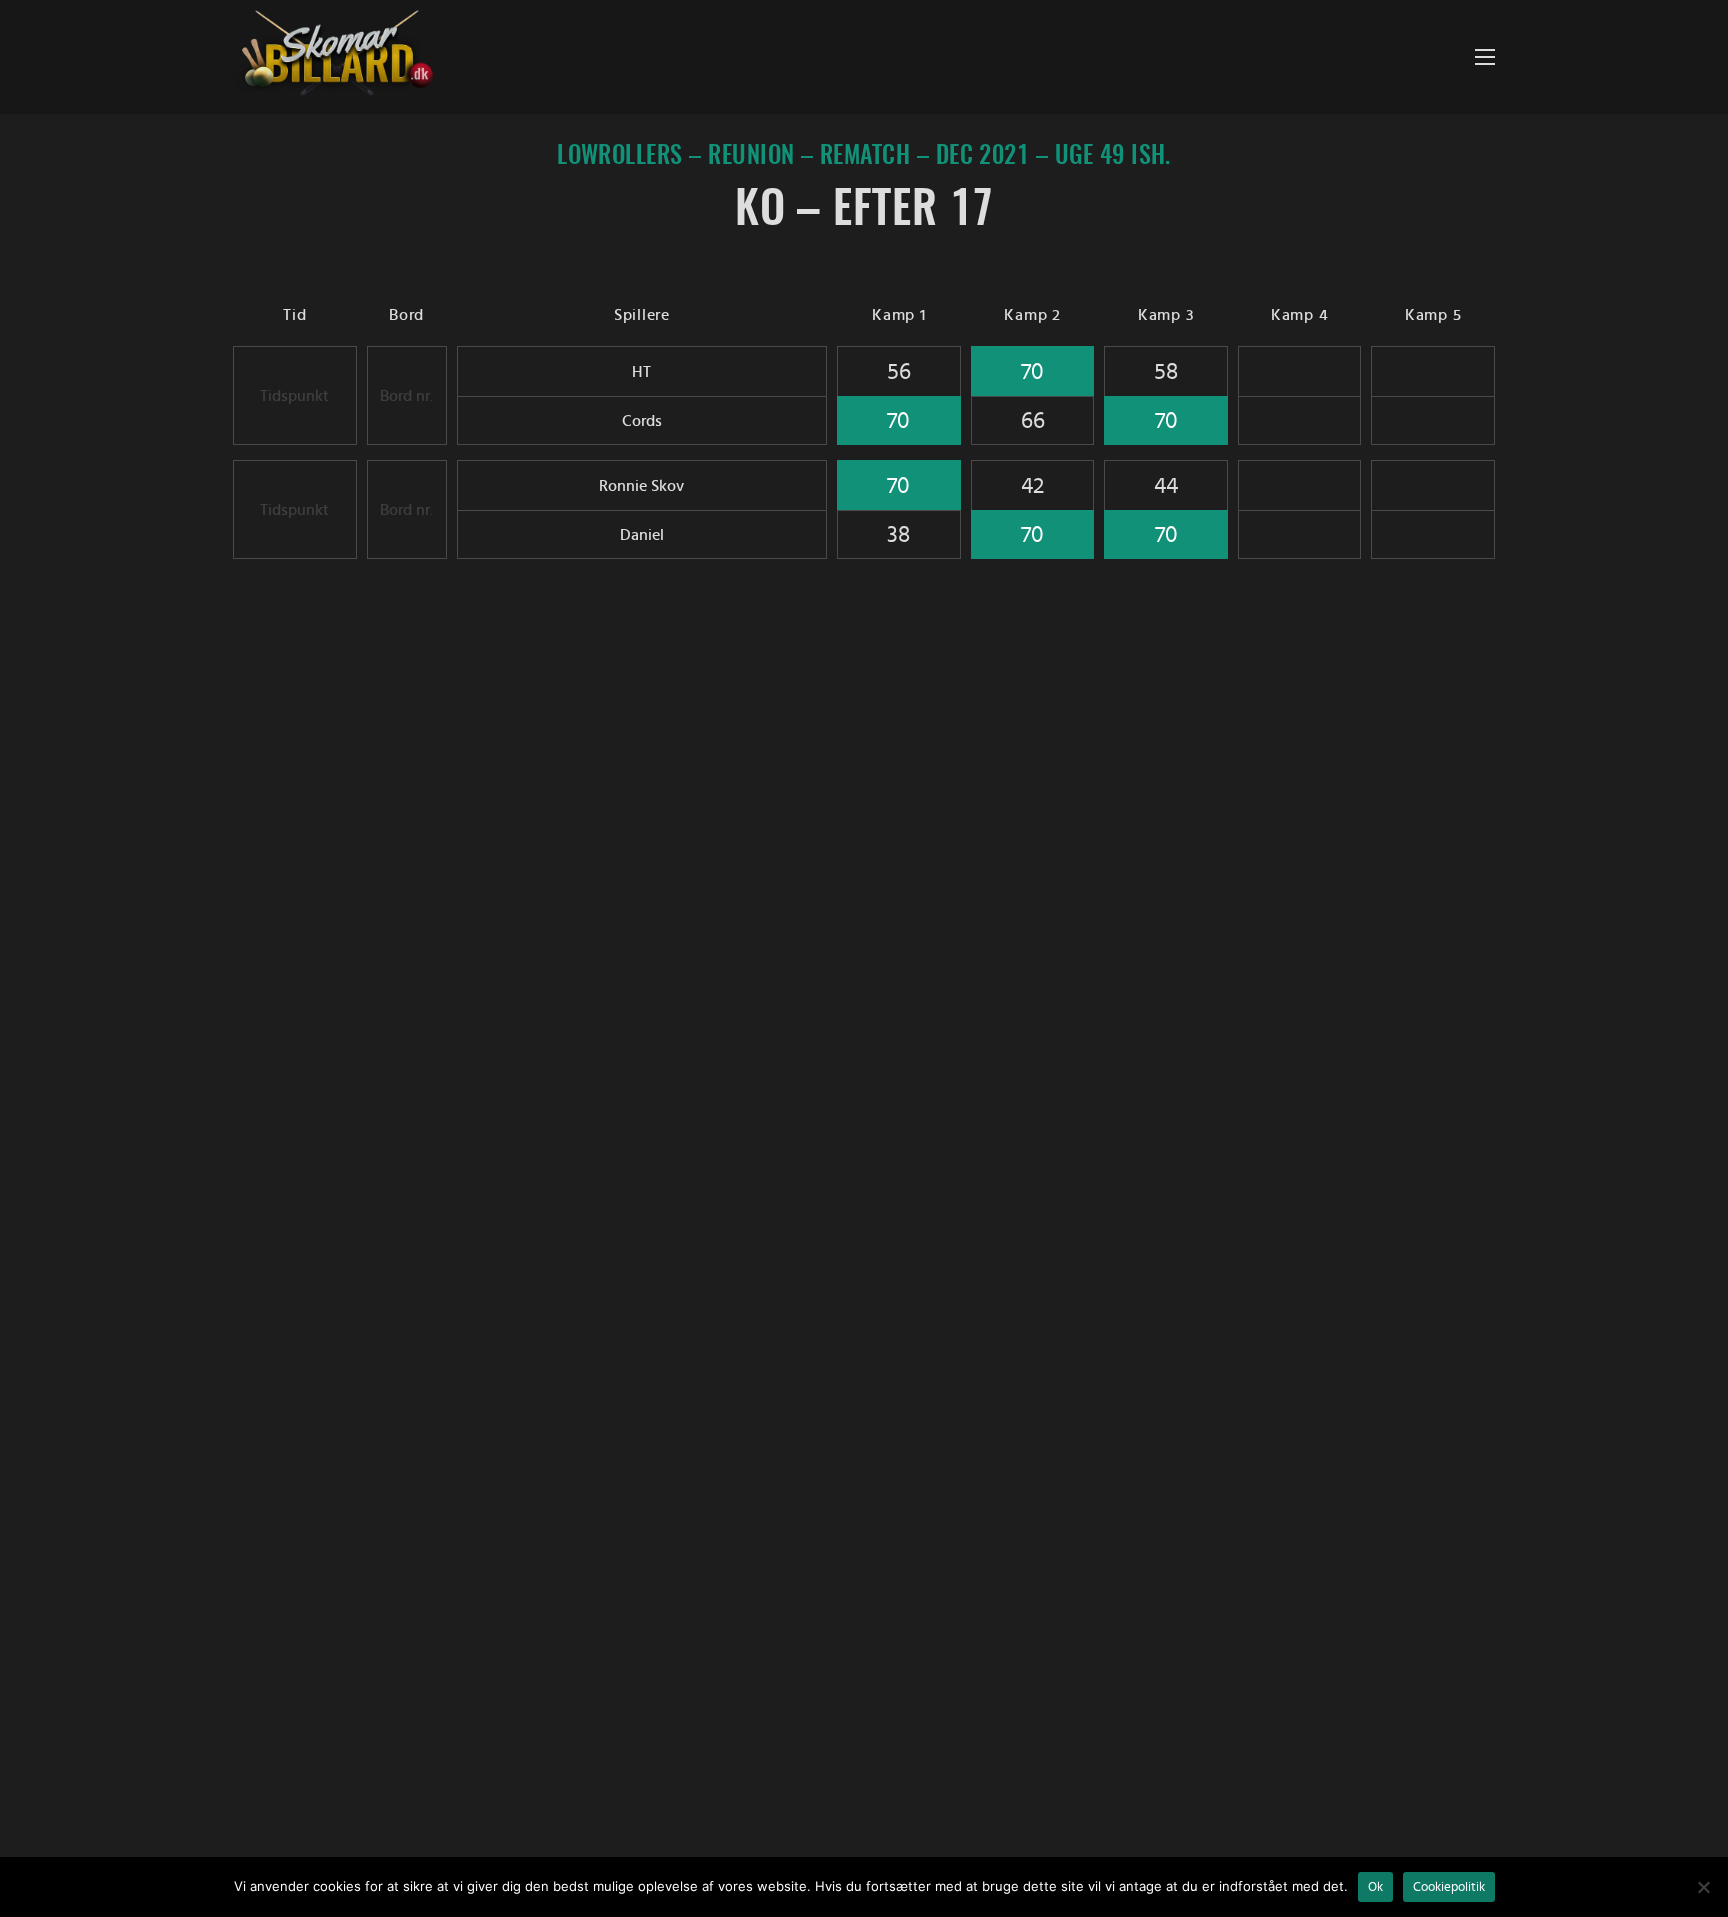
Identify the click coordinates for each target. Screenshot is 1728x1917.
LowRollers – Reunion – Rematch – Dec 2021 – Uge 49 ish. (864, 156)
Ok (1375, 1887)
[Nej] (1703, 1887)
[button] (1485, 57)
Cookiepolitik (1449, 1887)
